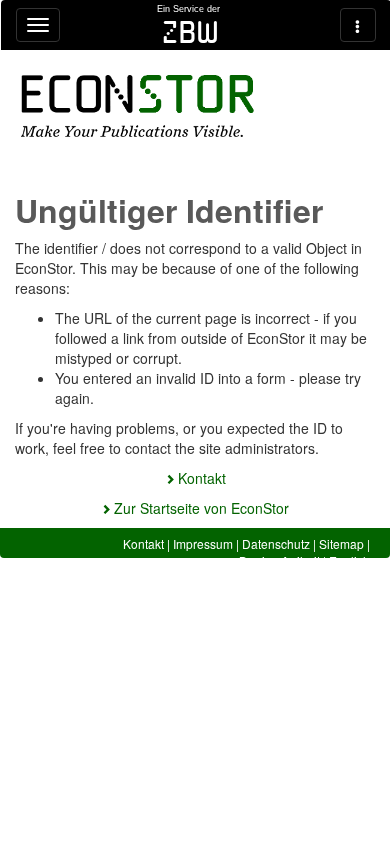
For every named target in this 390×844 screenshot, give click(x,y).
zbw (190, 32)
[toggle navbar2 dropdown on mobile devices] (358, 25)
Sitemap (341, 543)
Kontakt (202, 478)
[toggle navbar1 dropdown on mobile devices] (38, 25)
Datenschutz (276, 543)
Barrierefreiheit (279, 560)
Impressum (203, 543)
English (349, 560)
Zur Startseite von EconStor (201, 508)
